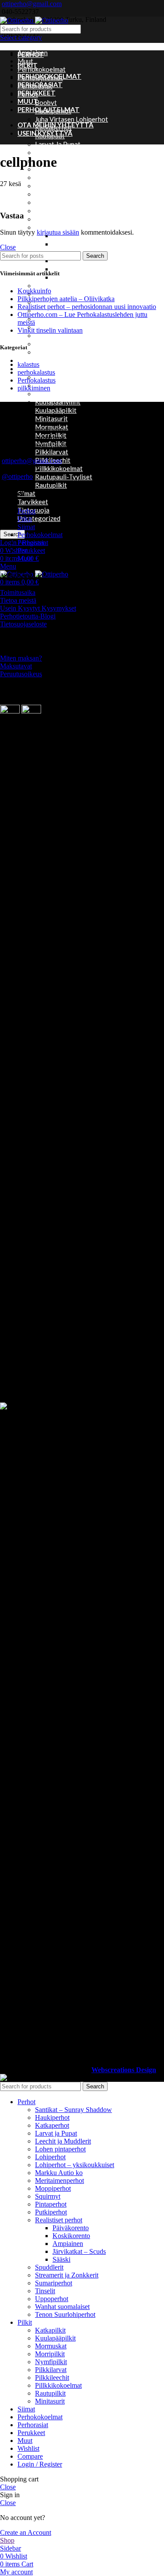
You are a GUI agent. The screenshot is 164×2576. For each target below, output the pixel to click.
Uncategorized (39, 518)
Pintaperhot (53, 211)
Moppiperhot (54, 202)
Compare (30, 2456)
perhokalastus (36, 372)
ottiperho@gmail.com (32, 4)
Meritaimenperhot (62, 194)
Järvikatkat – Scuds (80, 244)
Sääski (62, 269)
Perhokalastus (37, 380)
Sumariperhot (55, 319)
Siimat (26, 493)
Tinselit (46, 335)
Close (8, 247)
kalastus (28, 364)
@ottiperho (17, 476)
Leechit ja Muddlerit (65, 152)
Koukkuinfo (34, 291)
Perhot (26, 511)
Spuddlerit (49, 2267)
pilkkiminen (34, 388)
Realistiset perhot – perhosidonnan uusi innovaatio (87, 307)
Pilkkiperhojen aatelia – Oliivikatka (66, 299)
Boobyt (46, 102)
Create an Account (26, 2532)
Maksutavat (16, 666)
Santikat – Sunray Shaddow (74, 285)
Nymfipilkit (51, 2362)
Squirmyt (48, 2196)
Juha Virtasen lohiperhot (72, 119)
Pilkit (25, 519)
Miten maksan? (21, 658)
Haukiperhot (52, 2117)
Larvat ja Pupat (58, 144)
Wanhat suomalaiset (65, 352)
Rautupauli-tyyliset (64, 477)
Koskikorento (71, 2236)
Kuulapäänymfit (58, 402)
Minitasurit (50, 2401)
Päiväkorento (71, 2228)
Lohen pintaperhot (62, 161)
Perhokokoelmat (42, 69)
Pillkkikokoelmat (59, 468)
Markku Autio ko (59, 186)
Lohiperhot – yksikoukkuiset (76, 177)
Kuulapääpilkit (56, 410)
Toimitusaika (18, 592)
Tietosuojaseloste (23, 624)
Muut (25, 61)
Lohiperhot (50, 2157)
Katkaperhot (52, 2125)
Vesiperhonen (72, 277)
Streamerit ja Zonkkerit (67, 2275)
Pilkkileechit (52, 2377)
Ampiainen (68, 2244)
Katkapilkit (51, 394)
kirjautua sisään (58, 232)
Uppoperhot (52, 344)
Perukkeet (32, 360)
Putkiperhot (52, 219)
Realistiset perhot (62, 227)
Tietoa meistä (18, 600)
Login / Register (40, 2464)
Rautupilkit (51, 485)
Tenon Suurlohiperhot (65, 2314)
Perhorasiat (33, 543)
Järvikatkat (51, 385)
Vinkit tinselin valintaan (50, 330)
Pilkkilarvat (52, 452)
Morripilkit (50, 2354)
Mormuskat (51, 2346)
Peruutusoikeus (21, 674)
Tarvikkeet (33, 502)
